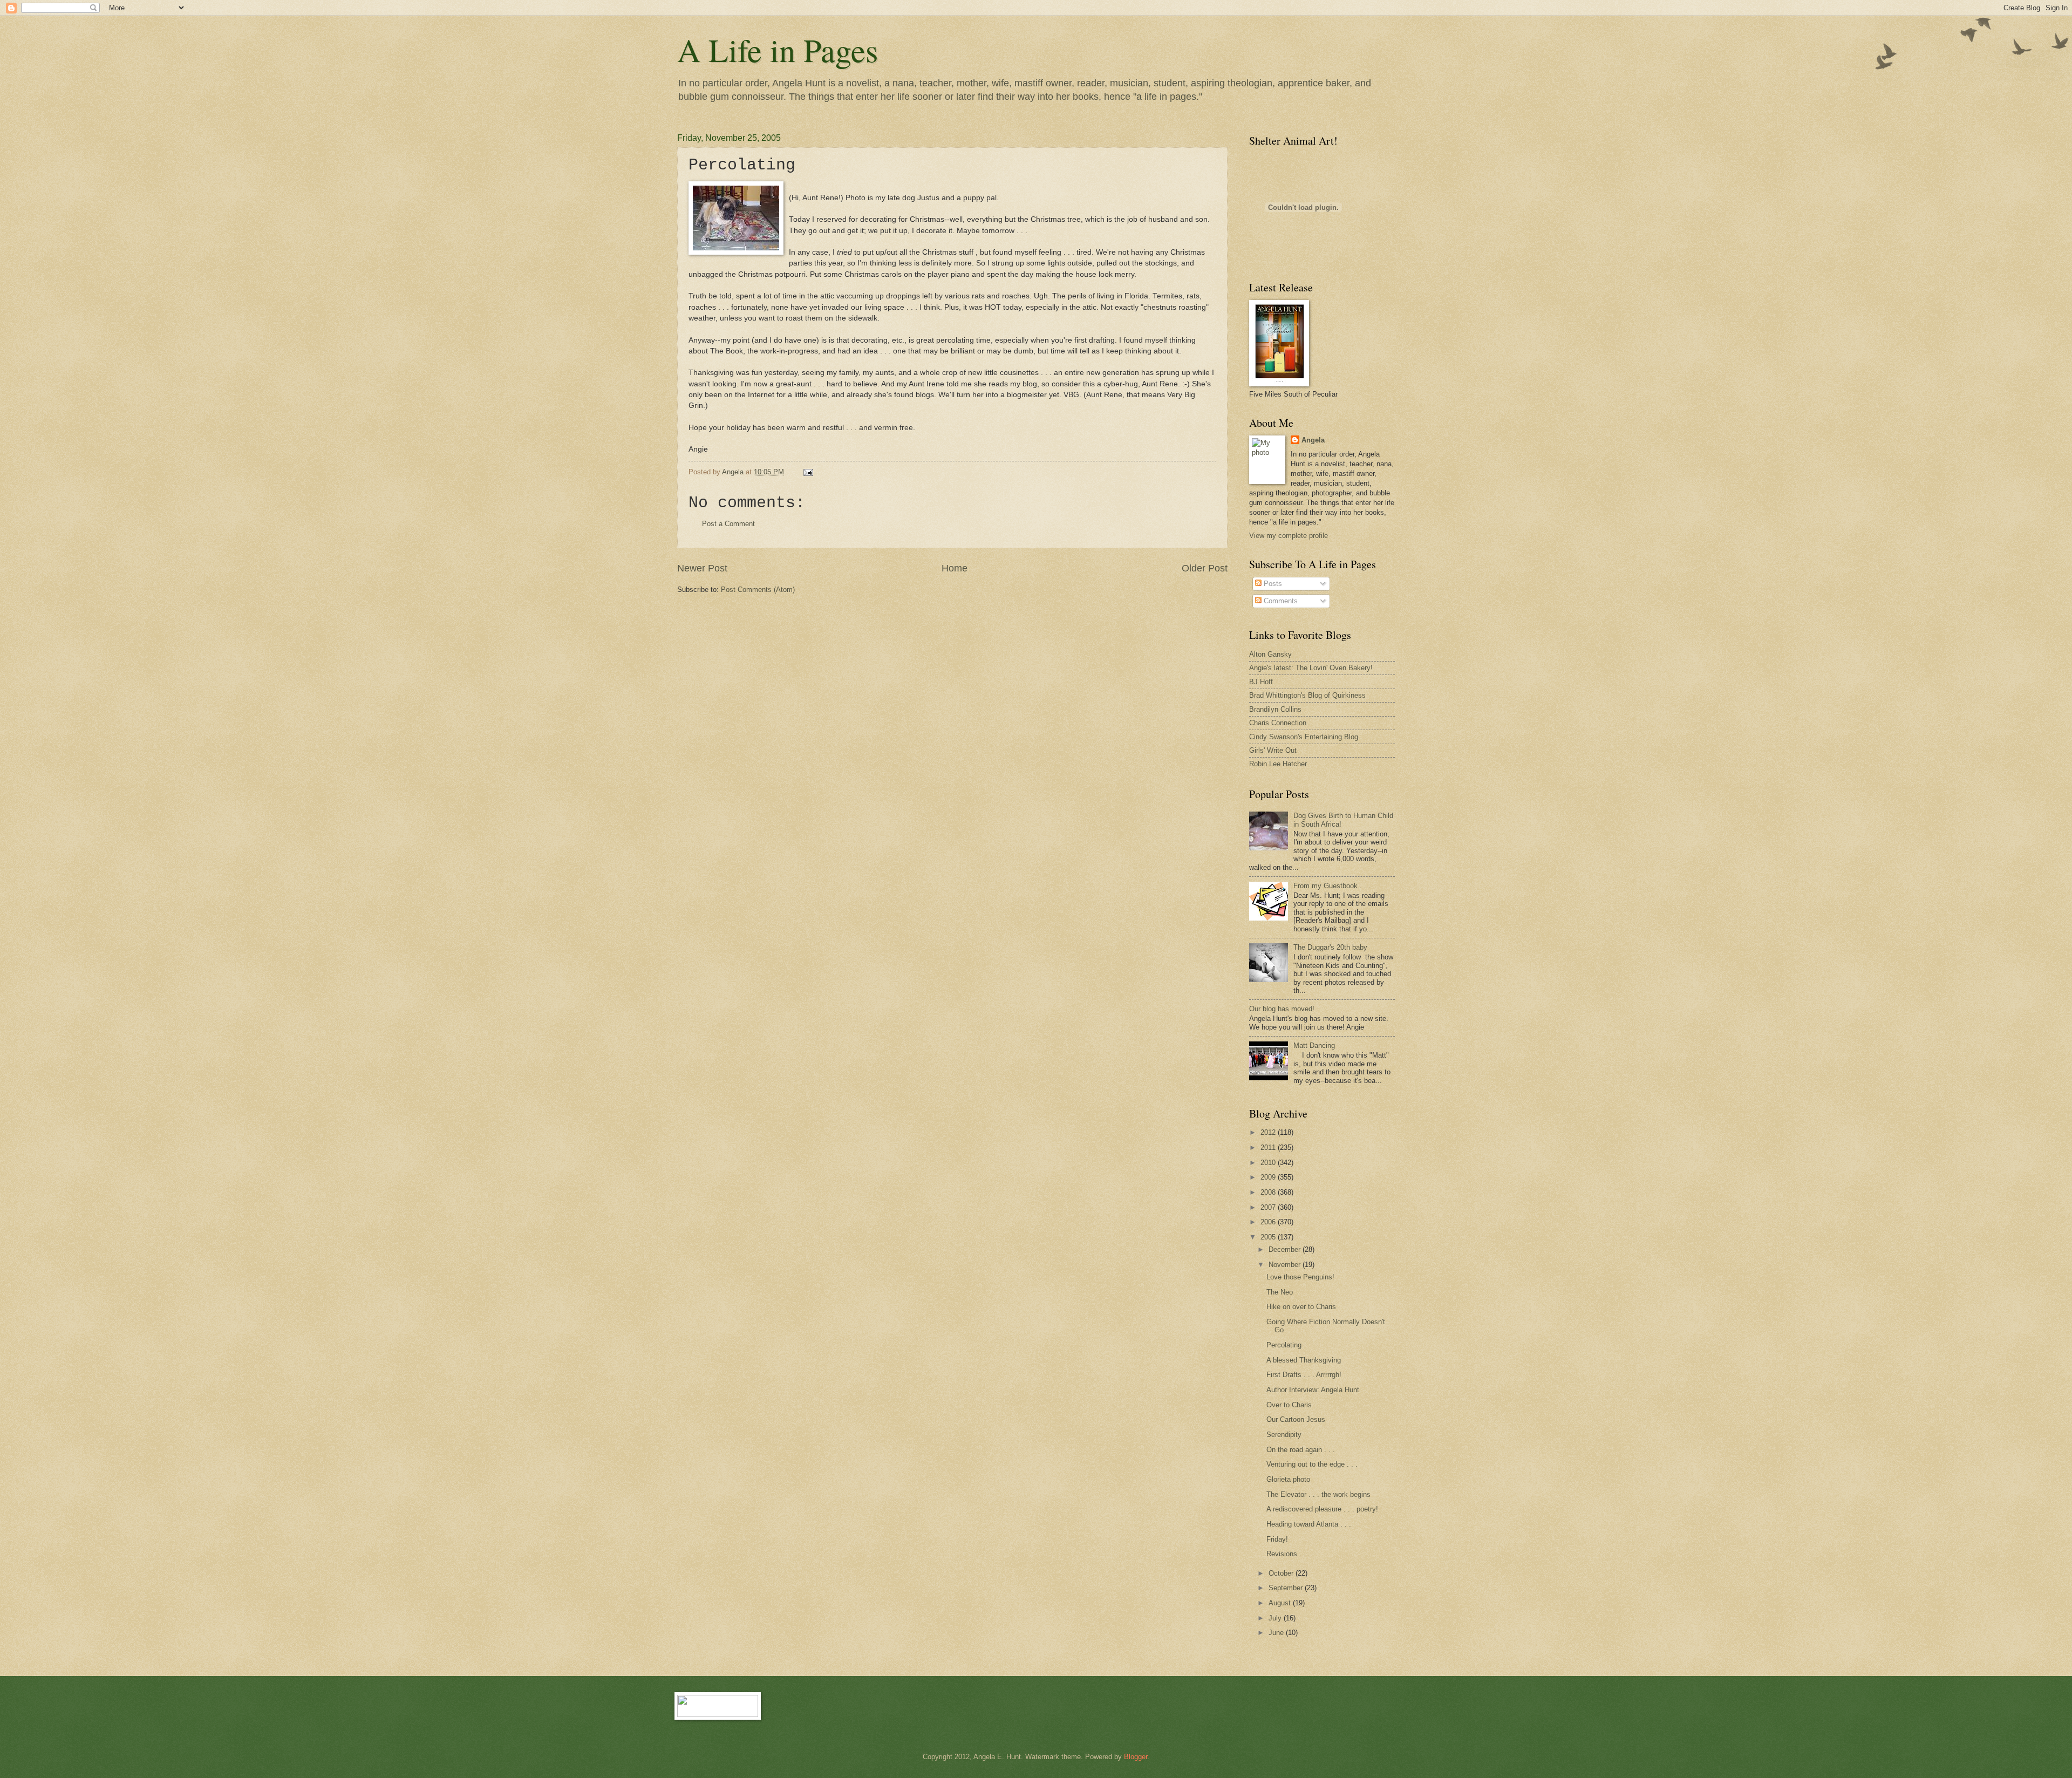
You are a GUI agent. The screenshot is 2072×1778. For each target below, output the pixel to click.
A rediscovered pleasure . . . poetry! (1322, 1509)
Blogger (1136, 1757)
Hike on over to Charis (1301, 1307)
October (1282, 1573)
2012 (1269, 1132)
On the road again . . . (1301, 1450)
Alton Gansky (1270, 654)
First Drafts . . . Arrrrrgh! (1304, 1375)
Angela (1313, 440)
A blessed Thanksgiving (1304, 1360)
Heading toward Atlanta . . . (1309, 1524)
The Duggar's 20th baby (1330, 947)
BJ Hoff (1261, 682)
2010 (1269, 1163)
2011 (1269, 1147)
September (1287, 1588)
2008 (1269, 1192)
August (1281, 1603)
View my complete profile (1289, 536)
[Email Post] (808, 472)
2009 (1269, 1177)
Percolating (1284, 1345)
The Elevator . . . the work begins (1318, 1494)
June (1277, 1633)
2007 (1269, 1207)
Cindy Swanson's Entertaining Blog (1304, 737)
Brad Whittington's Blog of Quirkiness (1307, 695)
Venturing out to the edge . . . (1312, 1464)
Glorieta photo (1288, 1479)
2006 (1269, 1222)
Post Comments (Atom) (758, 590)
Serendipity (1284, 1435)
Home (955, 568)
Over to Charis (1289, 1405)
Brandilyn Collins (1275, 709)
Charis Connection (1278, 723)
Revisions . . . (1288, 1554)
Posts (1272, 584)
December (1286, 1249)
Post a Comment (728, 524)
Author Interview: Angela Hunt (1313, 1390)
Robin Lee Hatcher (1278, 764)
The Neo (1280, 1292)
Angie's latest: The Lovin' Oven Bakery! (1311, 668)
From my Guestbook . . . (1332, 886)
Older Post (1205, 568)
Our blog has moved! (1282, 1009)
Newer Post (702, 568)
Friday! (1277, 1539)
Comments (1280, 601)
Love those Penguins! (1300, 1277)
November (1286, 1265)
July (1276, 1618)
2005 (1269, 1237)
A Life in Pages (778, 50)
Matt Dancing (1314, 1045)
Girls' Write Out (1273, 750)
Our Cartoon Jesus (1296, 1419)
